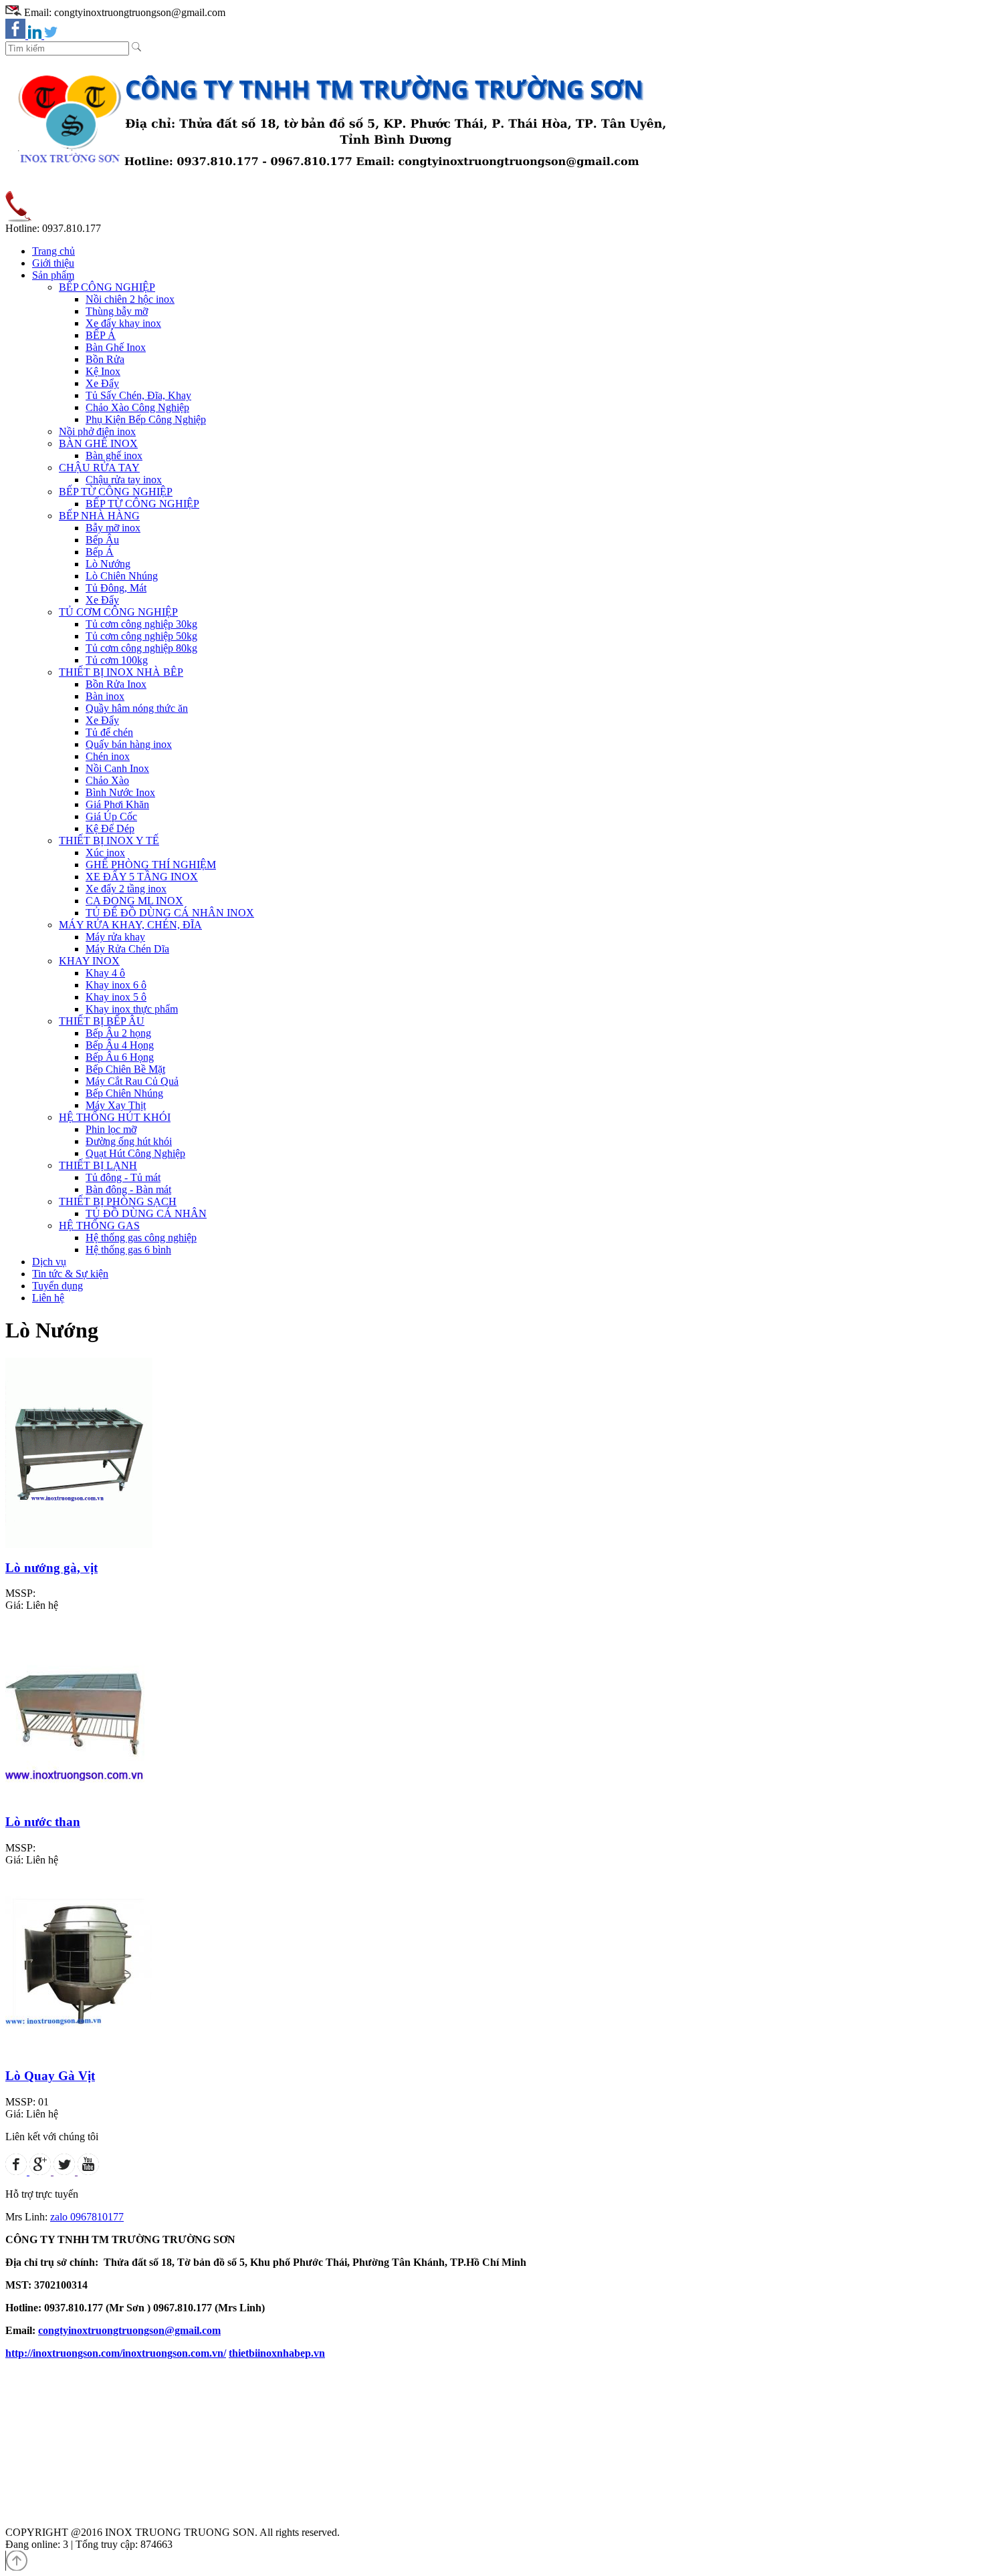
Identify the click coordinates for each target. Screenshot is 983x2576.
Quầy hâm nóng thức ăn (137, 708)
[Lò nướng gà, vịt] (79, 1544)
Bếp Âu (102, 540)
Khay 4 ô (105, 973)
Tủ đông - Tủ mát (123, 1177)
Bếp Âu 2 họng (118, 1033)
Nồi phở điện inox (97, 431)
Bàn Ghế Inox (116, 347)
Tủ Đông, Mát (116, 588)
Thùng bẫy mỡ (117, 311)
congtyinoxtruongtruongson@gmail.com (129, 2330)
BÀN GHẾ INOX (98, 443)
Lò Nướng (108, 564)
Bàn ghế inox (114, 456)
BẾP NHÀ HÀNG (99, 516)
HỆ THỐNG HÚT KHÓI (115, 1117)
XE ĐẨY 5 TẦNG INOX (142, 877)
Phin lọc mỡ (111, 1129)
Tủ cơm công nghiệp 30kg (141, 624)
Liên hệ (48, 1298)
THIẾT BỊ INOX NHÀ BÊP (121, 672)
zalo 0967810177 (87, 2217)
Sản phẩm (53, 275)
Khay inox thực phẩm (132, 1009)
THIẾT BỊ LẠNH (98, 1165)
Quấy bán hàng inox (129, 744)
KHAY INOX (89, 961)
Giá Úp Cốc (111, 816)
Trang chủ (53, 251)
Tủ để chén (109, 732)
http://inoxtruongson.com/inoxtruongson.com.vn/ (116, 2353)
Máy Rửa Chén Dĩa (127, 949)
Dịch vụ (49, 1262)
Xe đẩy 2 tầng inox (126, 889)
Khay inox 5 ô (116, 997)
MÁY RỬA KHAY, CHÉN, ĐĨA (130, 925)
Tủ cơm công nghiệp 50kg (141, 636)
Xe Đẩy (102, 383)
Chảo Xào (107, 780)
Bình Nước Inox (120, 792)
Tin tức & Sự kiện (70, 1274)
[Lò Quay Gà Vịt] (79, 2053)
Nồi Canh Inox (117, 768)
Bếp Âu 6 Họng (120, 1057)
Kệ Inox (103, 371)
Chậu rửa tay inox (124, 480)
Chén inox (108, 756)
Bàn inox (105, 696)
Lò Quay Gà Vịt (50, 2076)
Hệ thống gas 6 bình (128, 1250)
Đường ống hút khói (129, 1141)
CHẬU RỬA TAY (99, 468)
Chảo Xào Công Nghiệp (137, 407)
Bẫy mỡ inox (113, 528)
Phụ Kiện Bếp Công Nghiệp (146, 419)
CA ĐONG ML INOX (134, 901)
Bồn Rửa (105, 359)
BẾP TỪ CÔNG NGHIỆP (116, 492)
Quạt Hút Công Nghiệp (135, 1153)
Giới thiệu (53, 263)
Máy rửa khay (115, 937)
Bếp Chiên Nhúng (124, 1093)
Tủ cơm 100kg (117, 660)
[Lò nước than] (79, 1798)
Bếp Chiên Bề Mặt (125, 1069)
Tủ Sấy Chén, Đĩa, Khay (138, 395)
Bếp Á (100, 552)
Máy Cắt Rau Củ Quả (132, 1081)
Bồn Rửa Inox (116, 684)
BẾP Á (101, 335)
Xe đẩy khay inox (123, 323)
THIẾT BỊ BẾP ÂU (102, 1021)
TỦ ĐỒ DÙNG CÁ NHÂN (146, 1213)
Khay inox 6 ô (116, 985)
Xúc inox (105, 853)
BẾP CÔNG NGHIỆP (107, 287)
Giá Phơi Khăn (117, 804)
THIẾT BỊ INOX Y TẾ (109, 841)
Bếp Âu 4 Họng (120, 1045)
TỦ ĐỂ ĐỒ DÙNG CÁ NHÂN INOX (170, 913)
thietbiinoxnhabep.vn (277, 2353)
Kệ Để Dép (110, 828)
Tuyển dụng (58, 1286)
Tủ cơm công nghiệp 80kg (141, 648)
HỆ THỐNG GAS (99, 1226)
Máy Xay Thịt (116, 1105)
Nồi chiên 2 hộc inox (130, 299)
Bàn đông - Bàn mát (128, 1189)
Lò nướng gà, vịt (51, 1568)
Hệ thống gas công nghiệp (141, 1238)
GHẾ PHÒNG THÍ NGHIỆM (151, 865)
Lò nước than (43, 1822)
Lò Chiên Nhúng (122, 576)
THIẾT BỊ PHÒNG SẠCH (118, 1201)
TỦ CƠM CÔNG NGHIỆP (118, 612)
